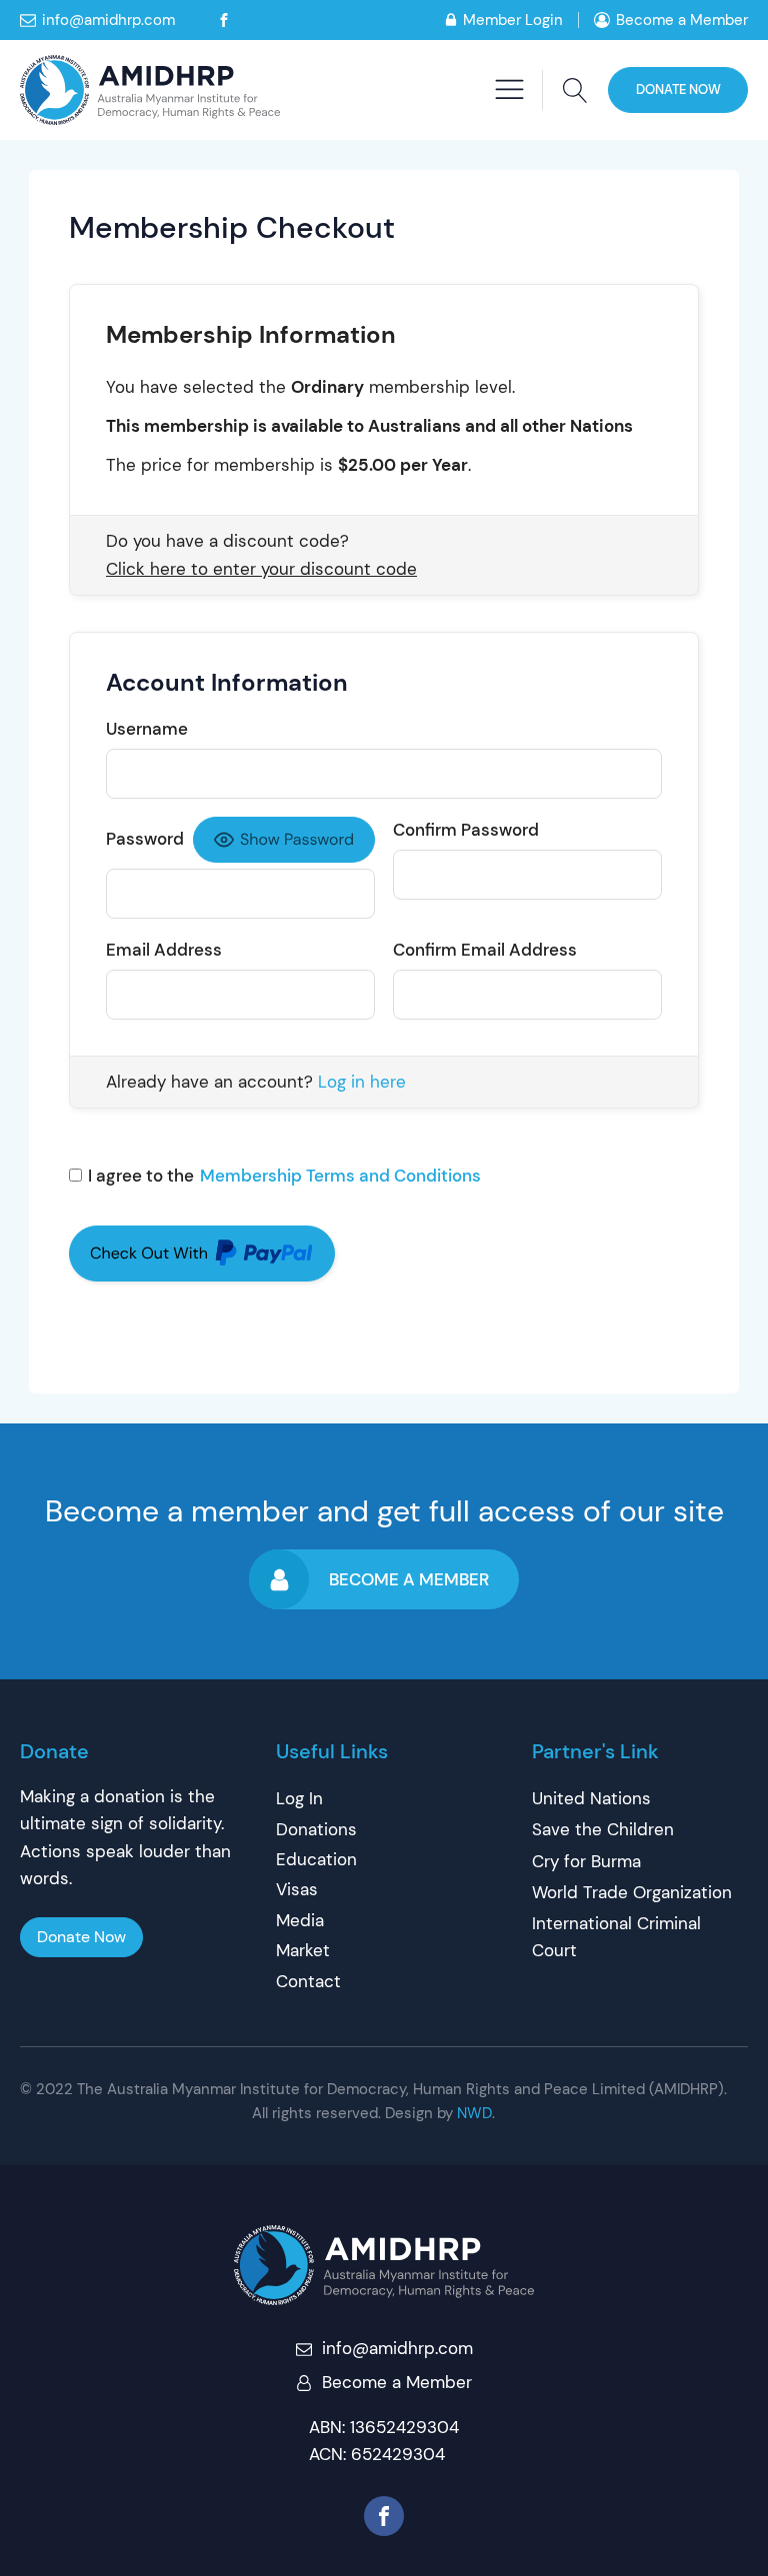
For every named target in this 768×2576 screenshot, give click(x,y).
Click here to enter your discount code (261, 570)
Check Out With (169, 1257)
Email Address (164, 950)
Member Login (513, 20)
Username (147, 729)
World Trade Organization (632, 1892)
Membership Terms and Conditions (340, 1176)
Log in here (362, 1082)
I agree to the (284, 1176)
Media (300, 1920)
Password (145, 839)
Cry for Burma (586, 1861)
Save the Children (603, 1829)
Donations (316, 1829)
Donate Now (678, 89)
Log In (299, 1798)
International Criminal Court (616, 1937)
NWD (474, 2113)
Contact (308, 1981)
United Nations (591, 1798)
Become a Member (682, 20)
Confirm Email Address (485, 950)
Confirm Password (466, 830)
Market (303, 1950)
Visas (297, 1889)
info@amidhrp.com (108, 20)
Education (316, 1859)
